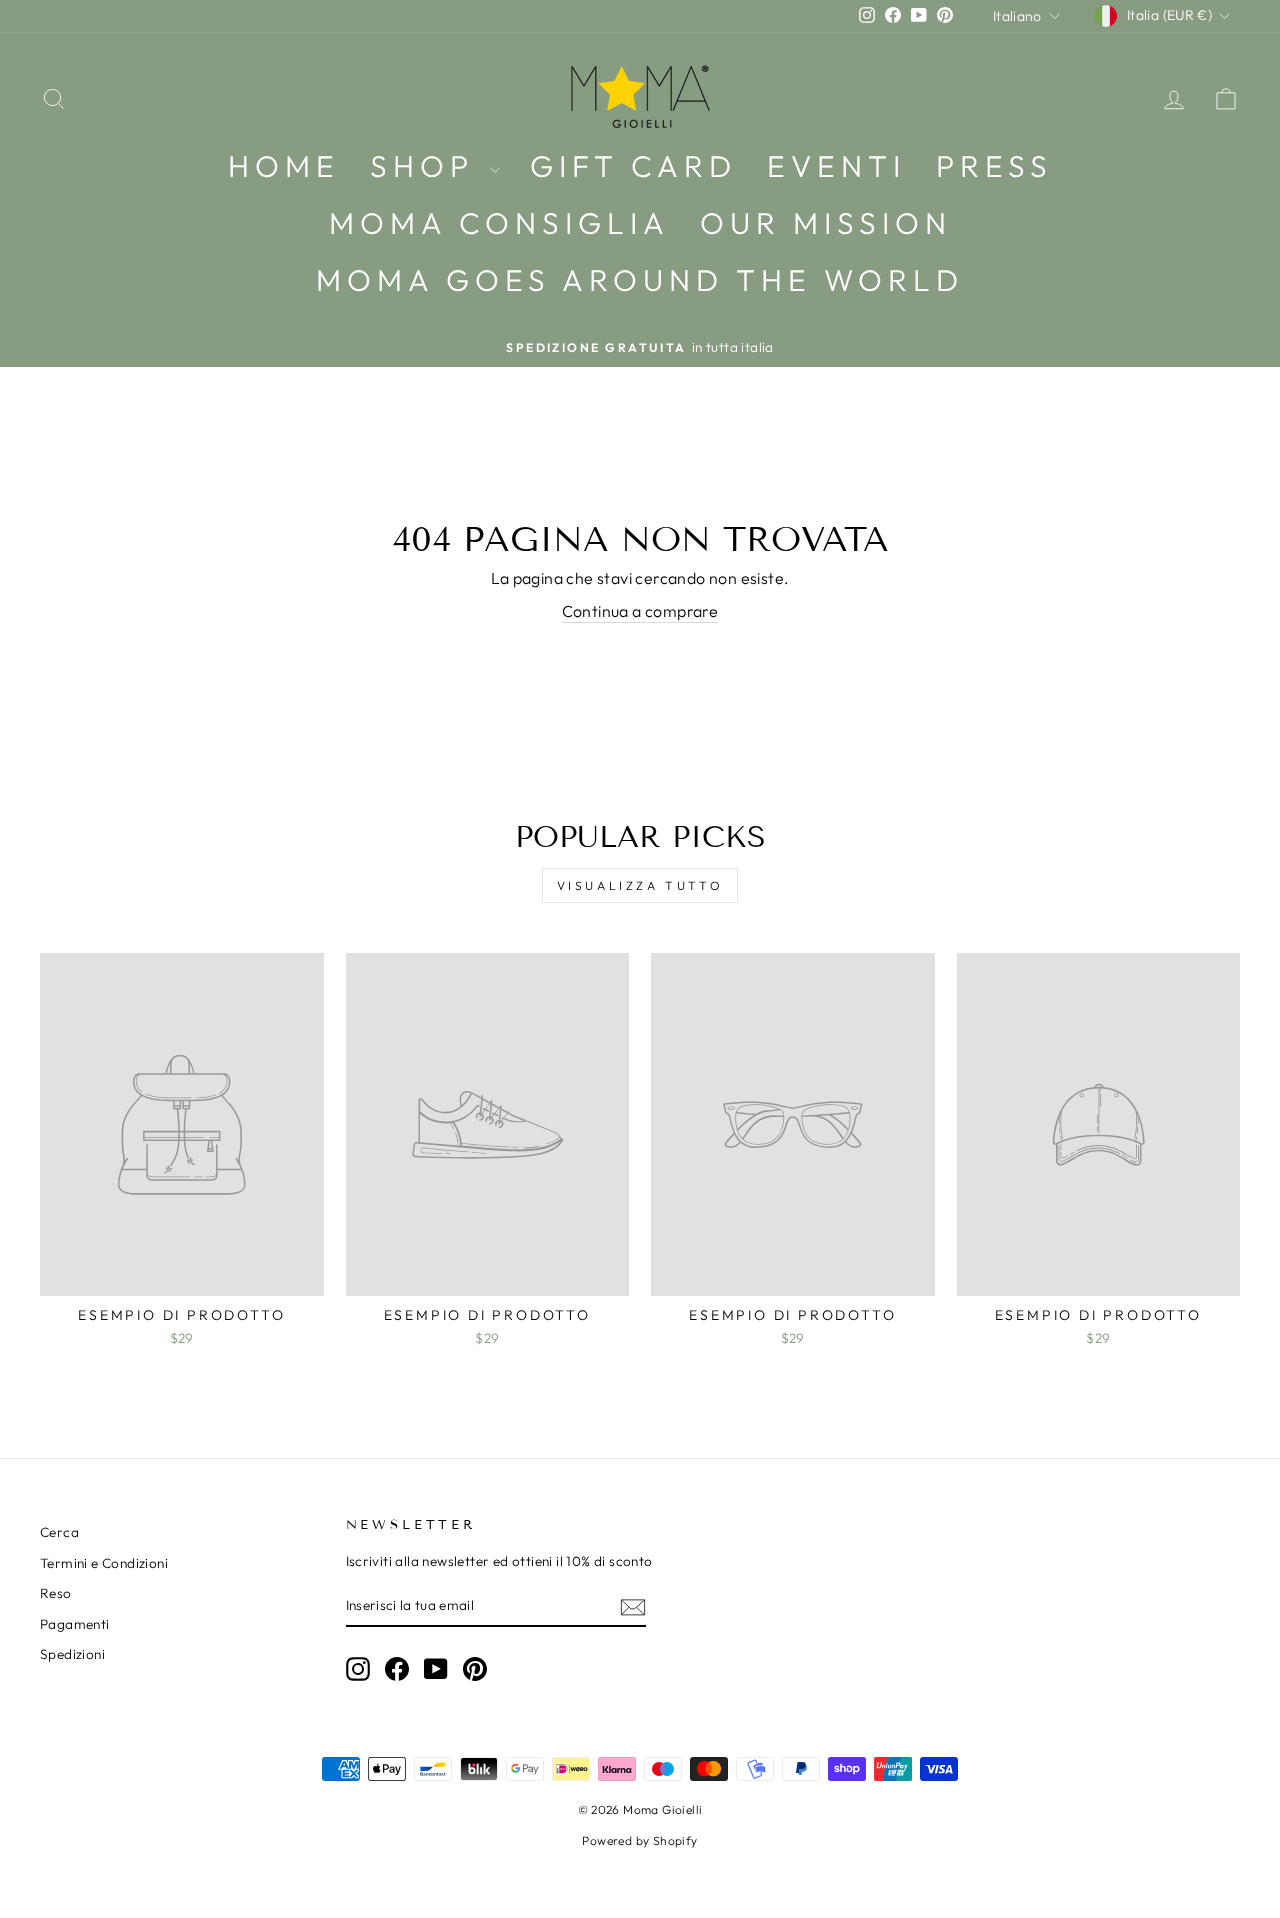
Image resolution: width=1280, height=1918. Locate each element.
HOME (284, 166)
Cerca (59, 1532)
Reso (56, 1593)
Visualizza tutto (640, 885)
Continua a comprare (640, 611)
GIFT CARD (633, 166)
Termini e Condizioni (104, 1563)
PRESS (994, 166)
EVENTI (836, 166)
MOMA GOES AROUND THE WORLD (640, 280)
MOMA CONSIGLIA (499, 223)
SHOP (427, 166)
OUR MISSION (826, 223)
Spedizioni (72, 1654)
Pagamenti (75, 1624)
